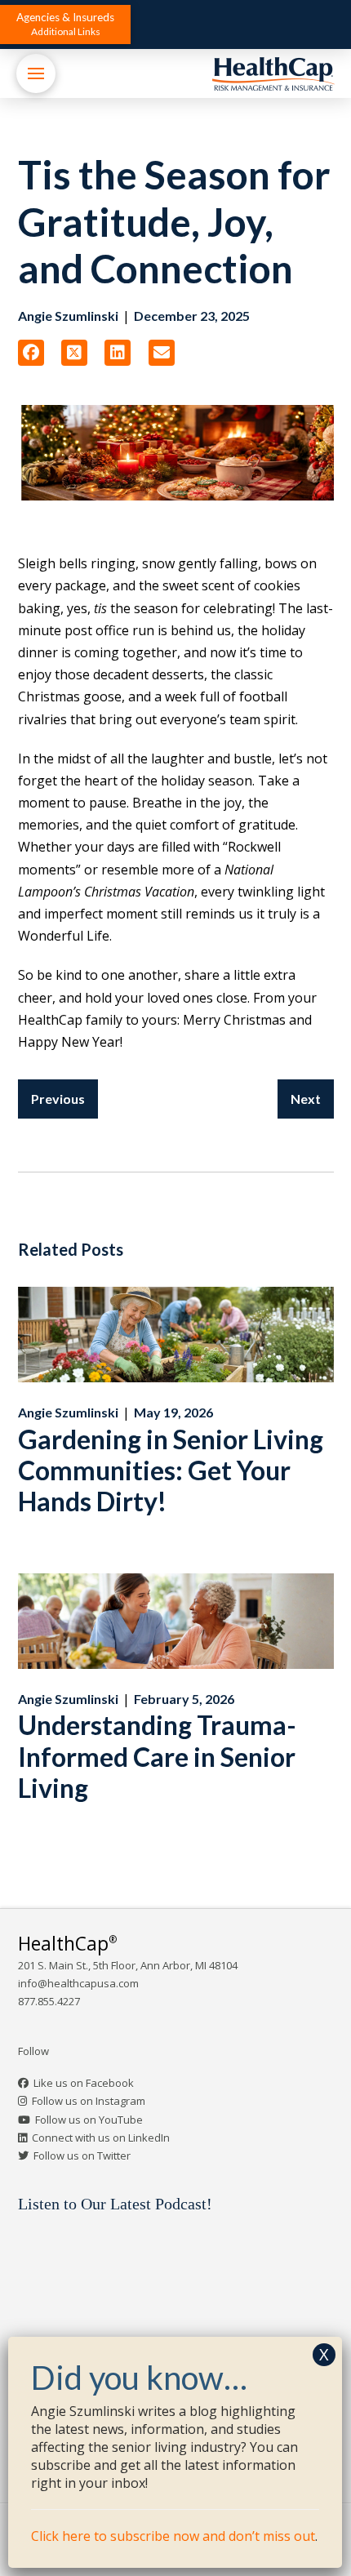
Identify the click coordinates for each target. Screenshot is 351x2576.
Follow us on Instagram (89, 2101)
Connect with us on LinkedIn (101, 2138)
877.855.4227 (49, 2001)
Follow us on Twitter (82, 2156)
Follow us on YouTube (89, 2120)
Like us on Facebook (84, 2083)
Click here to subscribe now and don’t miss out (173, 2536)
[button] (65, 24)
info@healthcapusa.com (78, 1983)
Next (306, 1099)
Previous (58, 1099)
